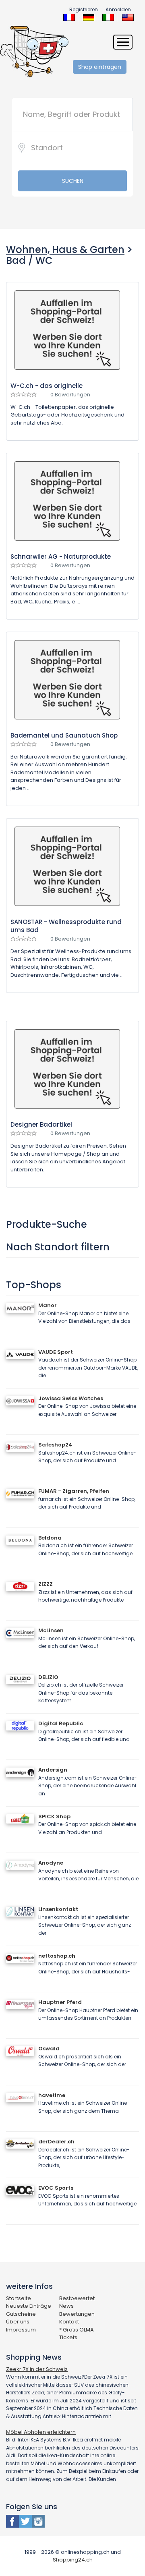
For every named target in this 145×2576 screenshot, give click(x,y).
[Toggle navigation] (123, 42)
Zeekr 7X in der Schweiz (37, 2369)
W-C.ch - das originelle (47, 386)
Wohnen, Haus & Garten (65, 250)
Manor (48, 1305)
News (66, 2306)
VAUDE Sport (56, 1352)
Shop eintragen (100, 67)
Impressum (21, 2330)
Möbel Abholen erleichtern (41, 2432)
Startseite (19, 2298)
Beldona (50, 1538)
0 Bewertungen (70, 395)
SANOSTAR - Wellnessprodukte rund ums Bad (66, 926)
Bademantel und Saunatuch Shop (64, 735)
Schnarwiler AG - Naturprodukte (61, 556)
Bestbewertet (77, 2298)
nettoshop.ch (57, 1956)
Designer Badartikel (41, 1124)
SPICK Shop (54, 1816)
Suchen (73, 181)
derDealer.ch (56, 2142)
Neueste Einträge (29, 2306)
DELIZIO (48, 1677)
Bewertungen (77, 2314)
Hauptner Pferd (60, 2002)
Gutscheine (21, 2314)
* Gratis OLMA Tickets (77, 2334)
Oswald (49, 2049)
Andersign (53, 1770)
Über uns (18, 2322)
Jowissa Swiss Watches (71, 1398)
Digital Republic (61, 1723)
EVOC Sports (56, 2188)
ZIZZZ (46, 1584)
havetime (52, 2095)
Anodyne (51, 1863)
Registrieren (84, 9)
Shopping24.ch (73, 2560)
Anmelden (118, 9)
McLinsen (51, 1630)
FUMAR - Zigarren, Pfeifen (74, 1491)
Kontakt (69, 2322)
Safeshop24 (55, 1445)
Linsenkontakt (58, 1909)
